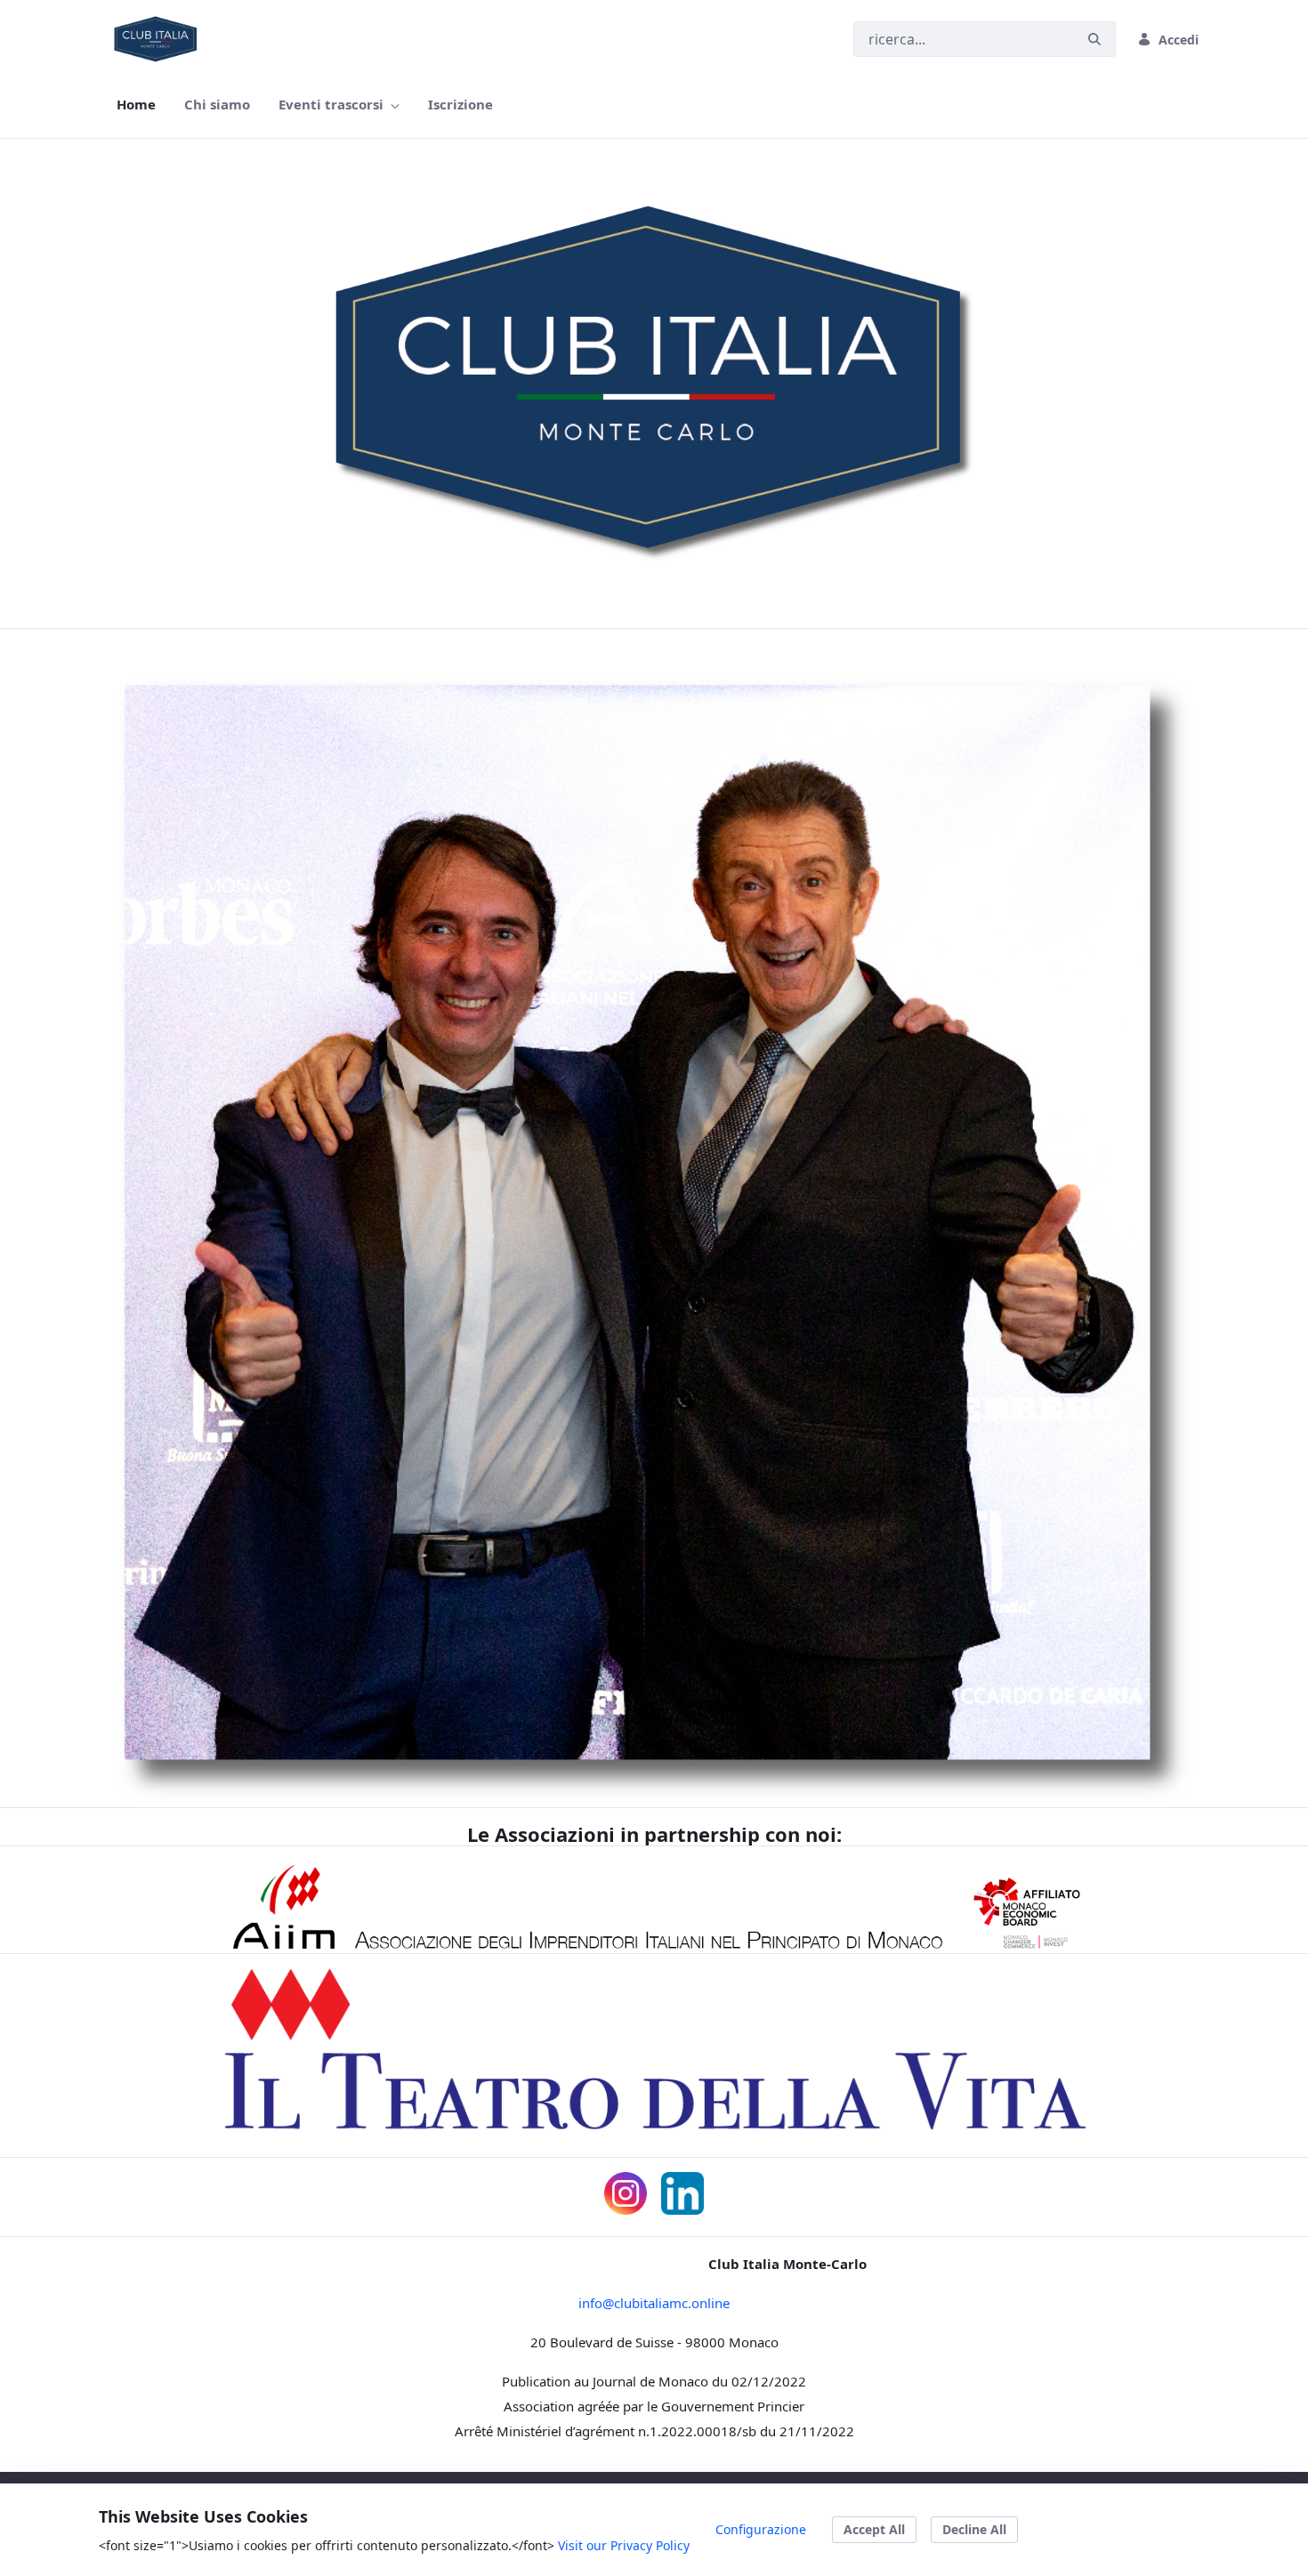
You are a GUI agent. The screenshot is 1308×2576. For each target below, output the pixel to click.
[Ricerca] (1094, 40)
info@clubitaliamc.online (654, 2303)
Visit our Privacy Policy (624, 2545)
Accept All (874, 2529)
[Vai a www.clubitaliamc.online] (159, 39)
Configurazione (761, 2529)
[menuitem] (136, 105)
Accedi (1179, 40)
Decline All (974, 2529)
